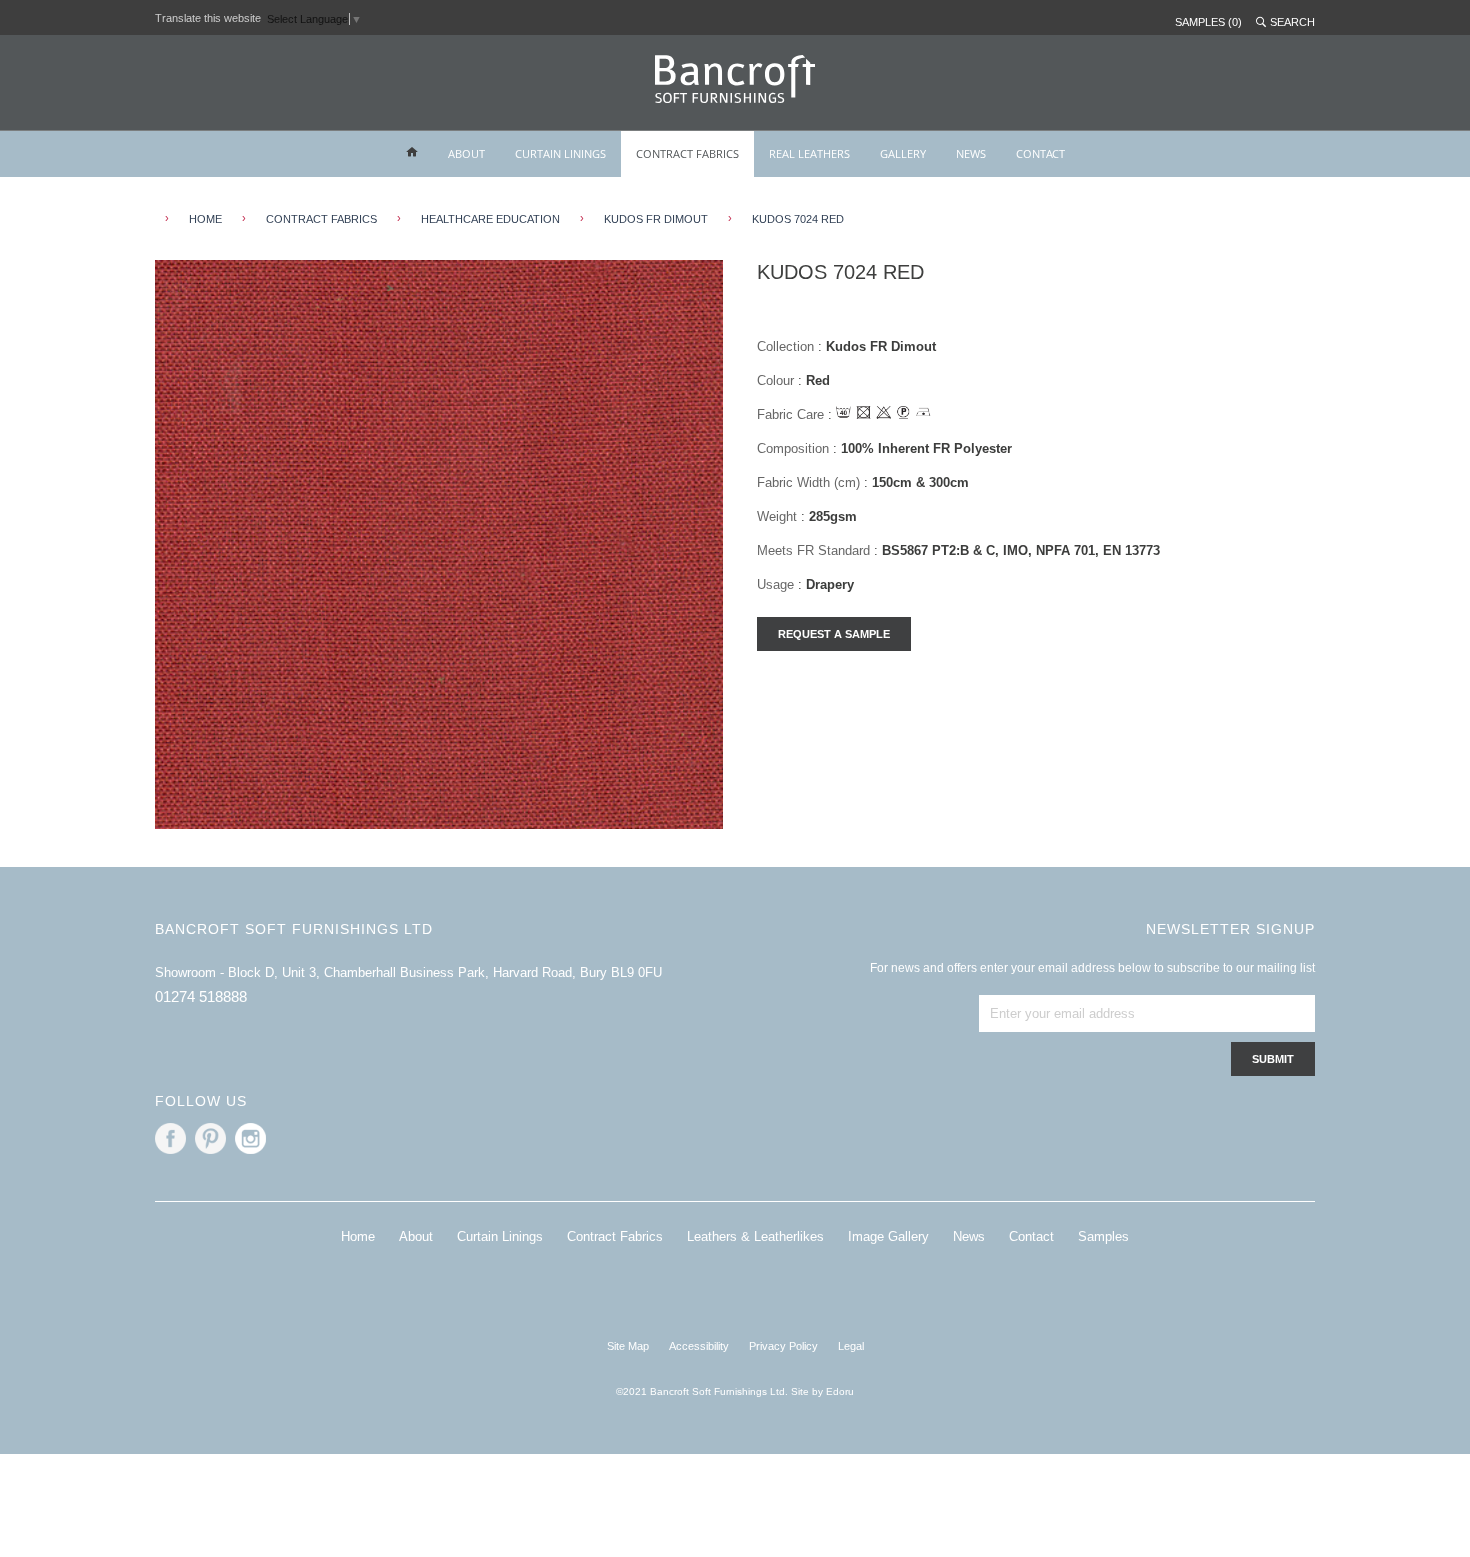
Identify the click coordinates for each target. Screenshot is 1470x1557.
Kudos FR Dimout (656, 219)
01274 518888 (201, 996)
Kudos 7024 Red (798, 219)
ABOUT (466, 153)
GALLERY (903, 153)
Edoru (840, 1391)
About (416, 1236)
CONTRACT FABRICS (687, 153)
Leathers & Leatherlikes (755, 1236)
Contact (1031, 1236)
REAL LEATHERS (809, 153)
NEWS (971, 153)
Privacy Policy (783, 1346)
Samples (1103, 1236)
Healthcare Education (490, 219)
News (969, 1236)
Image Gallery (888, 1236)
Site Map (628, 1346)
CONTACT (1040, 153)
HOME (205, 219)
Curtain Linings (500, 1236)
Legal (851, 1346)
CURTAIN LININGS (560, 153)
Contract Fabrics (321, 219)
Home (358, 1236)
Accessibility (699, 1346)
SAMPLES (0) (1208, 22)
